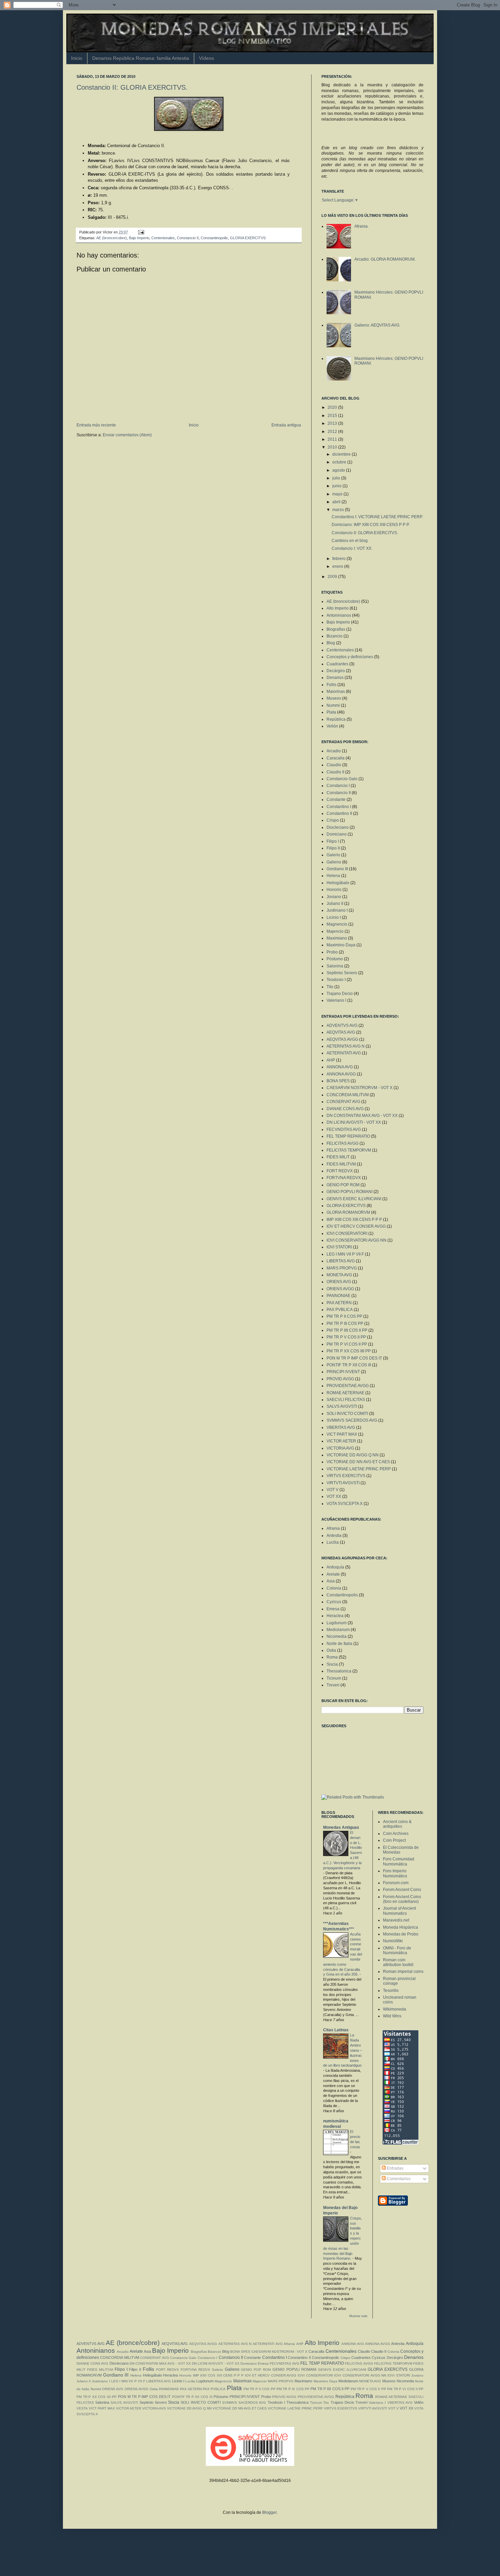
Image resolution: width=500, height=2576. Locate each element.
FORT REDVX (340, 1171)
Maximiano (337, 938)
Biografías (336, 629)
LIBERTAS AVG (341, 1261)
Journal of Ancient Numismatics (399, 1911)
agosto (339, 470)
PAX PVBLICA (340, 1310)
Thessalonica (339, 1671)
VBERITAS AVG (341, 1427)
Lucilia (333, 1542)
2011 (333, 439)
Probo (332, 952)
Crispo (333, 820)
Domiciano (337, 834)
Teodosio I (336, 980)
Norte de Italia (339, 1644)
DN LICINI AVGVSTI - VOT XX (354, 1122)
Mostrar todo (358, 2316)
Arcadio (334, 751)
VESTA (82, 2408)
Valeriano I (336, 1000)
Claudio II (335, 772)
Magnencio (337, 924)
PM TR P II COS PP (344, 1316)
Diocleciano (338, 827)
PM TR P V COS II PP (346, 1337)
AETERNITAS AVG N (346, 1046)
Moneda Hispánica (401, 1927)
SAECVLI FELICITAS (346, 1400)
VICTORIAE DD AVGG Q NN (353, 1455)
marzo (339, 510)
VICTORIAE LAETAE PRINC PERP (359, 1469)
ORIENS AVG (339, 1282)
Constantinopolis (214, 238)
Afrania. (362, 226)
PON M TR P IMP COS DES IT (354, 1358)
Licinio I (334, 917)
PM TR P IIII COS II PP (347, 1330)
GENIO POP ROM (343, 1185)
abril (337, 502)
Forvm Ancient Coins (402, 1890)
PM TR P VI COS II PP (347, 1344)
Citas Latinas (336, 2030)
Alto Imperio (338, 608)
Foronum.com (396, 1883)
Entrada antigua (286, 425)
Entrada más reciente (96, 425)
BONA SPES (338, 1081)
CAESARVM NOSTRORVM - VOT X (360, 1088)
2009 (333, 577)
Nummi (333, 705)
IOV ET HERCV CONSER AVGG (356, 1226)
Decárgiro (336, 671)
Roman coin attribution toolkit (398, 1962)
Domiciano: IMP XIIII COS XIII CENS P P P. (371, 525)
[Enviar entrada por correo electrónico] (140, 232)
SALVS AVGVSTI (342, 1406)
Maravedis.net (396, 1920)
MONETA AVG (339, 1275)
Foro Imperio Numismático (395, 1873)
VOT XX (334, 1496)
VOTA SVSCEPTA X (345, 1504)
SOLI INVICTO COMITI (347, 1414)
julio (337, 478)
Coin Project (394, 1840)
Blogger (269, 2512)
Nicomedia (337, 1636)
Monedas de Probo (401, 1934)
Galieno (334, 862)
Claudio (334, 765)
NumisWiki (393, 1941)
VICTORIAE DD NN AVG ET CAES (358, 1462)
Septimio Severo (342, 973)
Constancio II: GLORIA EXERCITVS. (132, 87)
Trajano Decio (340, 994)
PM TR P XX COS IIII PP (349, 1351)
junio (337, 486)
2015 (333, 416)
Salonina (335, 966)
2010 (333, 447)
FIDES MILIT (338, 1157)
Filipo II (333, 848)
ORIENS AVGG (340, 1289)
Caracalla (336, 758)
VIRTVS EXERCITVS (346, 1476)
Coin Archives (396, 1834)
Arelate (333, 1574)
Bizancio (335, 636)
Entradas (395, 2168)
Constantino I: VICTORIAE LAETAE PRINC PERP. (377, 517)
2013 (333, 423)
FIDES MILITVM (341, 1164)
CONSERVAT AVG (343, 1102)
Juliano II (335, 904)
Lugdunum (337, 1623)
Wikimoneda (395, 2009)
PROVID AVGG (340, 1379)
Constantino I (339, 807)
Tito (330, 987)
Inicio (77, 58)
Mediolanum (338, 1630)
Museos (334, 698)
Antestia (334, 1536)
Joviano (334, 897)
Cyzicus (334, 1602)
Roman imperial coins (403, 1972)
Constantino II (339, 813)
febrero (339, 559)
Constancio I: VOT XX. (352, 548)
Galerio (333, 855)
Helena (333, 876)
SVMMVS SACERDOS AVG (352, 1420)
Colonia (334, 1588)
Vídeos (206, 58)
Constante (336, 800)
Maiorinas (336, 691)
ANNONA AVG (340, 1067)
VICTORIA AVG (340, 1448)
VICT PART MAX (342, 1434)
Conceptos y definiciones (350, 657)
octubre (340, 462)
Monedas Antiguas (341, 1827)
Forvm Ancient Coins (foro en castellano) (402, 1899)
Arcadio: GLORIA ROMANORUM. (385, 259)
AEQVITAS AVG (341, 1032)
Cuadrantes (337, 664)
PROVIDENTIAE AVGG (348, 1386)
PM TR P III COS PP (345, 1324)
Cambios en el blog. (350, 541)
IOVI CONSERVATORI (347, 1233)
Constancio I (338, 786)
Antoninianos (339, 615)
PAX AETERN (339, 1303)
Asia (331, 1581)
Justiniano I (337, 910)
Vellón (332, 726)
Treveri (333, 1685)
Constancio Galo (342, 779)
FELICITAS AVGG (343, 1143)
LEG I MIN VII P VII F (345, 1254)
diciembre (342, 454)
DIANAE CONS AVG (345, 1109)
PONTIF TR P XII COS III (349, 1365)
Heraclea (335, 1616)
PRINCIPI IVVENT (343, 1372)
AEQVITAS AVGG (342, 1039)
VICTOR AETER (341, 1441)
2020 (333, 407)
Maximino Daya (341, 945)
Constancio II (188, 238)
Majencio (335, 931)
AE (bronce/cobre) (112, 238)
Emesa (333, 1609)
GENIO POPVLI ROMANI (349, 1192)
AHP (331, 1060)
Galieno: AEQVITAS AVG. (377, 325)
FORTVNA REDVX (344, 1178)
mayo (338, 494)
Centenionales (163, 238)
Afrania (333, 1528)
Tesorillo (391, 1991)
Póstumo (335, 959)
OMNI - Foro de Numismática (397, 1950)
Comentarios (398, 2179)
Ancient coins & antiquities (397, 1824)
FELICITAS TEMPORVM (349, 1150)
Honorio (334, 890)
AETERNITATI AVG (344, 1053)
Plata (331, 712)
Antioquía (335, 1567)
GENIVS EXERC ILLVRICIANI (354, 1199)
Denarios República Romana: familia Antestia (141, 58)
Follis (331, 685)
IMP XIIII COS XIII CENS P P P (354, 1220)
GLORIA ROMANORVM (348, 1212)
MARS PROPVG (342, 1268)
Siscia (332, 1664)
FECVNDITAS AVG (344, 1129)
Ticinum (334, 1678)
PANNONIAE (338, 1296)
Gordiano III (337, 869)
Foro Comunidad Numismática (399, 1861)
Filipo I (333, 841)
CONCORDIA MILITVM (348, 1095)
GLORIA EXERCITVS (248, 238)
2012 (333, 432)
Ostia (331, 1650)
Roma (332, 1657)
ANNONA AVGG (341, 1074)
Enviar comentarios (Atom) (127, 435)
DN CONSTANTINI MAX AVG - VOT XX (362, 1116)
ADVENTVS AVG (342, 1026)
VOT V (332, 1490)
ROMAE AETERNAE (345, 1393)
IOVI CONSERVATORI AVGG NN (356, 1240)
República (336, 719)
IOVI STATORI (339, 1247)
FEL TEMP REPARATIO (348, 1136)
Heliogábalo (338, 883)
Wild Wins (392, 2016)
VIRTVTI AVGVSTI (343, 1483)
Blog (331, 643)
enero (338, 566)
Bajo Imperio (139, 238)
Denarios (335, 678)
